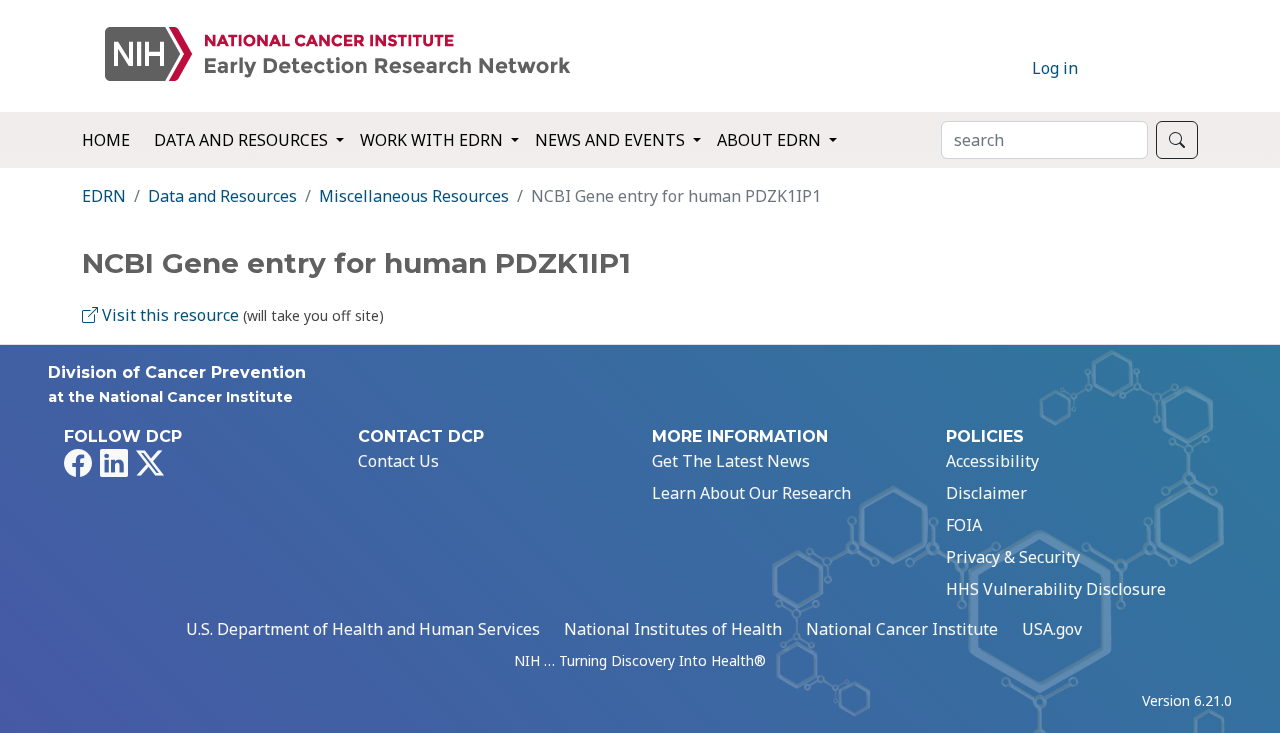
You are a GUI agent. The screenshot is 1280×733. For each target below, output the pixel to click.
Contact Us (398, 461)
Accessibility (992, 461)
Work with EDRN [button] (433, 140)
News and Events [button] (612, 140)
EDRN (104, 196)
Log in (1055, 68)
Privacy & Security (1013, 557)
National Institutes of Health (673, 629)
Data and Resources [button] (243, 140)
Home (106, 140)
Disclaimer (986, 493)
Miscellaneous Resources (414, 196)
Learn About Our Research (751, 493)
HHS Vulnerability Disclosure (1056, 589)
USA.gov (1052, 629)
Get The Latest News (731, 461)
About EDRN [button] (771, 140)
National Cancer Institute (902, 629)
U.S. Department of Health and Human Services (363, 629)
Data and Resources (222, 196)
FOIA (964, 525)
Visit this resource (168, 315)
